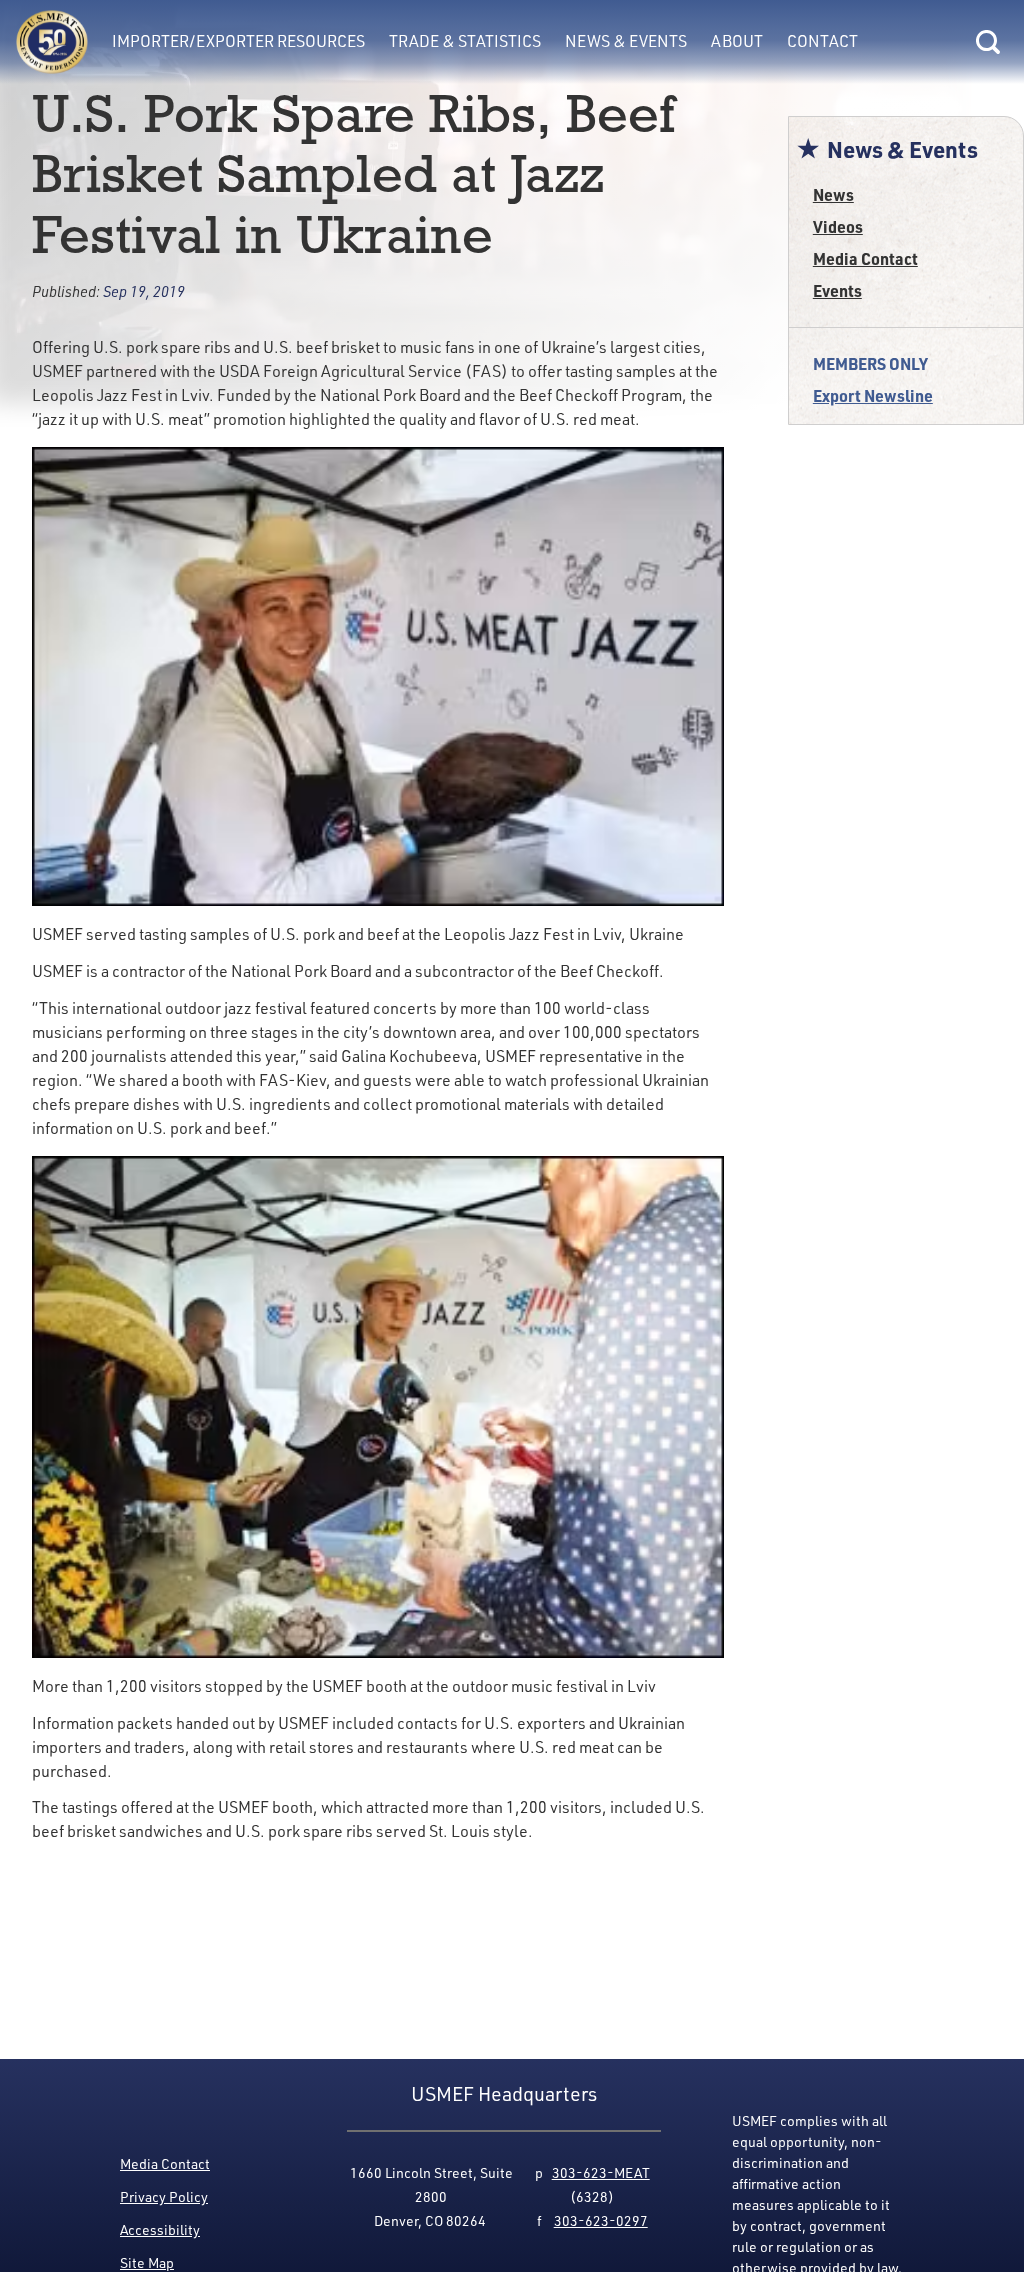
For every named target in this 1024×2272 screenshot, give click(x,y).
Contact (822, 41)
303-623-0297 (601, 2220)
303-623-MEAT (601, 2172)
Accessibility (160, 2229)
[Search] (988, 42)
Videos (838, 226)
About (737, 41)
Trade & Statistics (465, 41)
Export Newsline (873, 395)
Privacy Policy (164, 2196)
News (833, 194)
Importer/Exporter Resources (238, 41)
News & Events (626, 41)
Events (837, 290)
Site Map (147, 2262)
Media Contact (865, 258)
